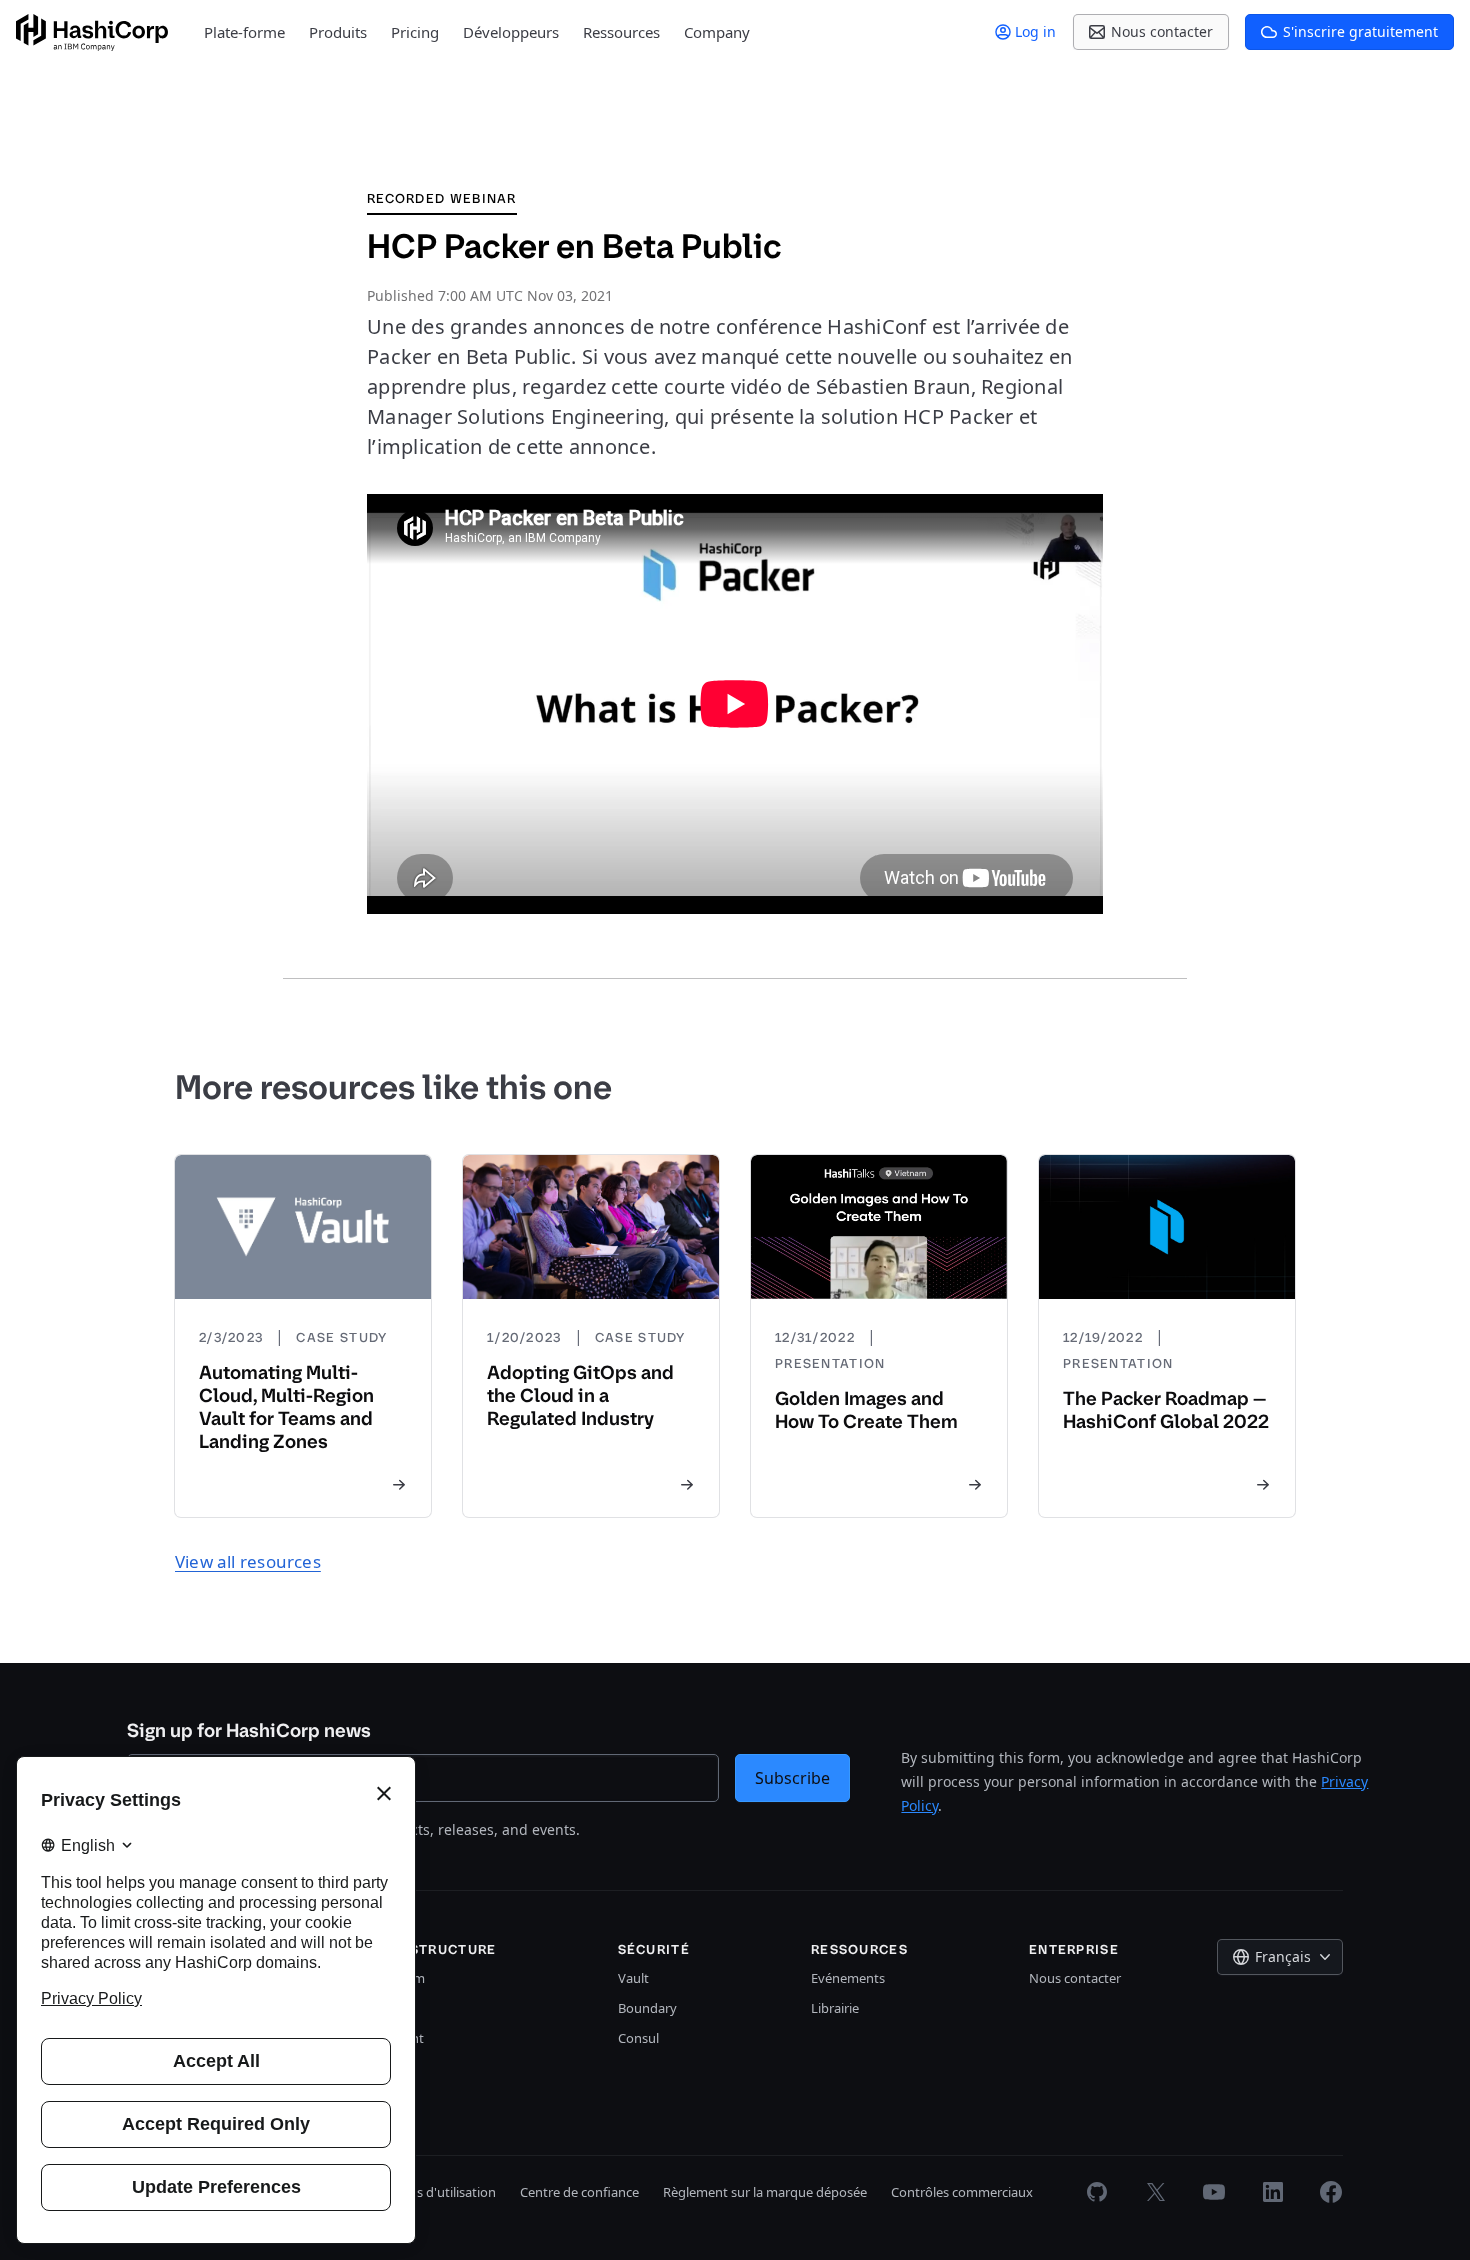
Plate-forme (244, 32)
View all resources (248, 1561)
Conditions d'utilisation (427, 2192)
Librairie (835, 2008)
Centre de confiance (579, 2192)
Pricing (415, 32)
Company (717, 32)
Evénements (848, 1978)
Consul (638, 2038)
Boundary (647, 2008)
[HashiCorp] (92, 32)
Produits (338, 32)
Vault (633, 1978)
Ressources (621, 32)
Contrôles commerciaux (962, 2192)
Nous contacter (1075, 1978)
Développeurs (511, 32)
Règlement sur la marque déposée (765, 2192)
